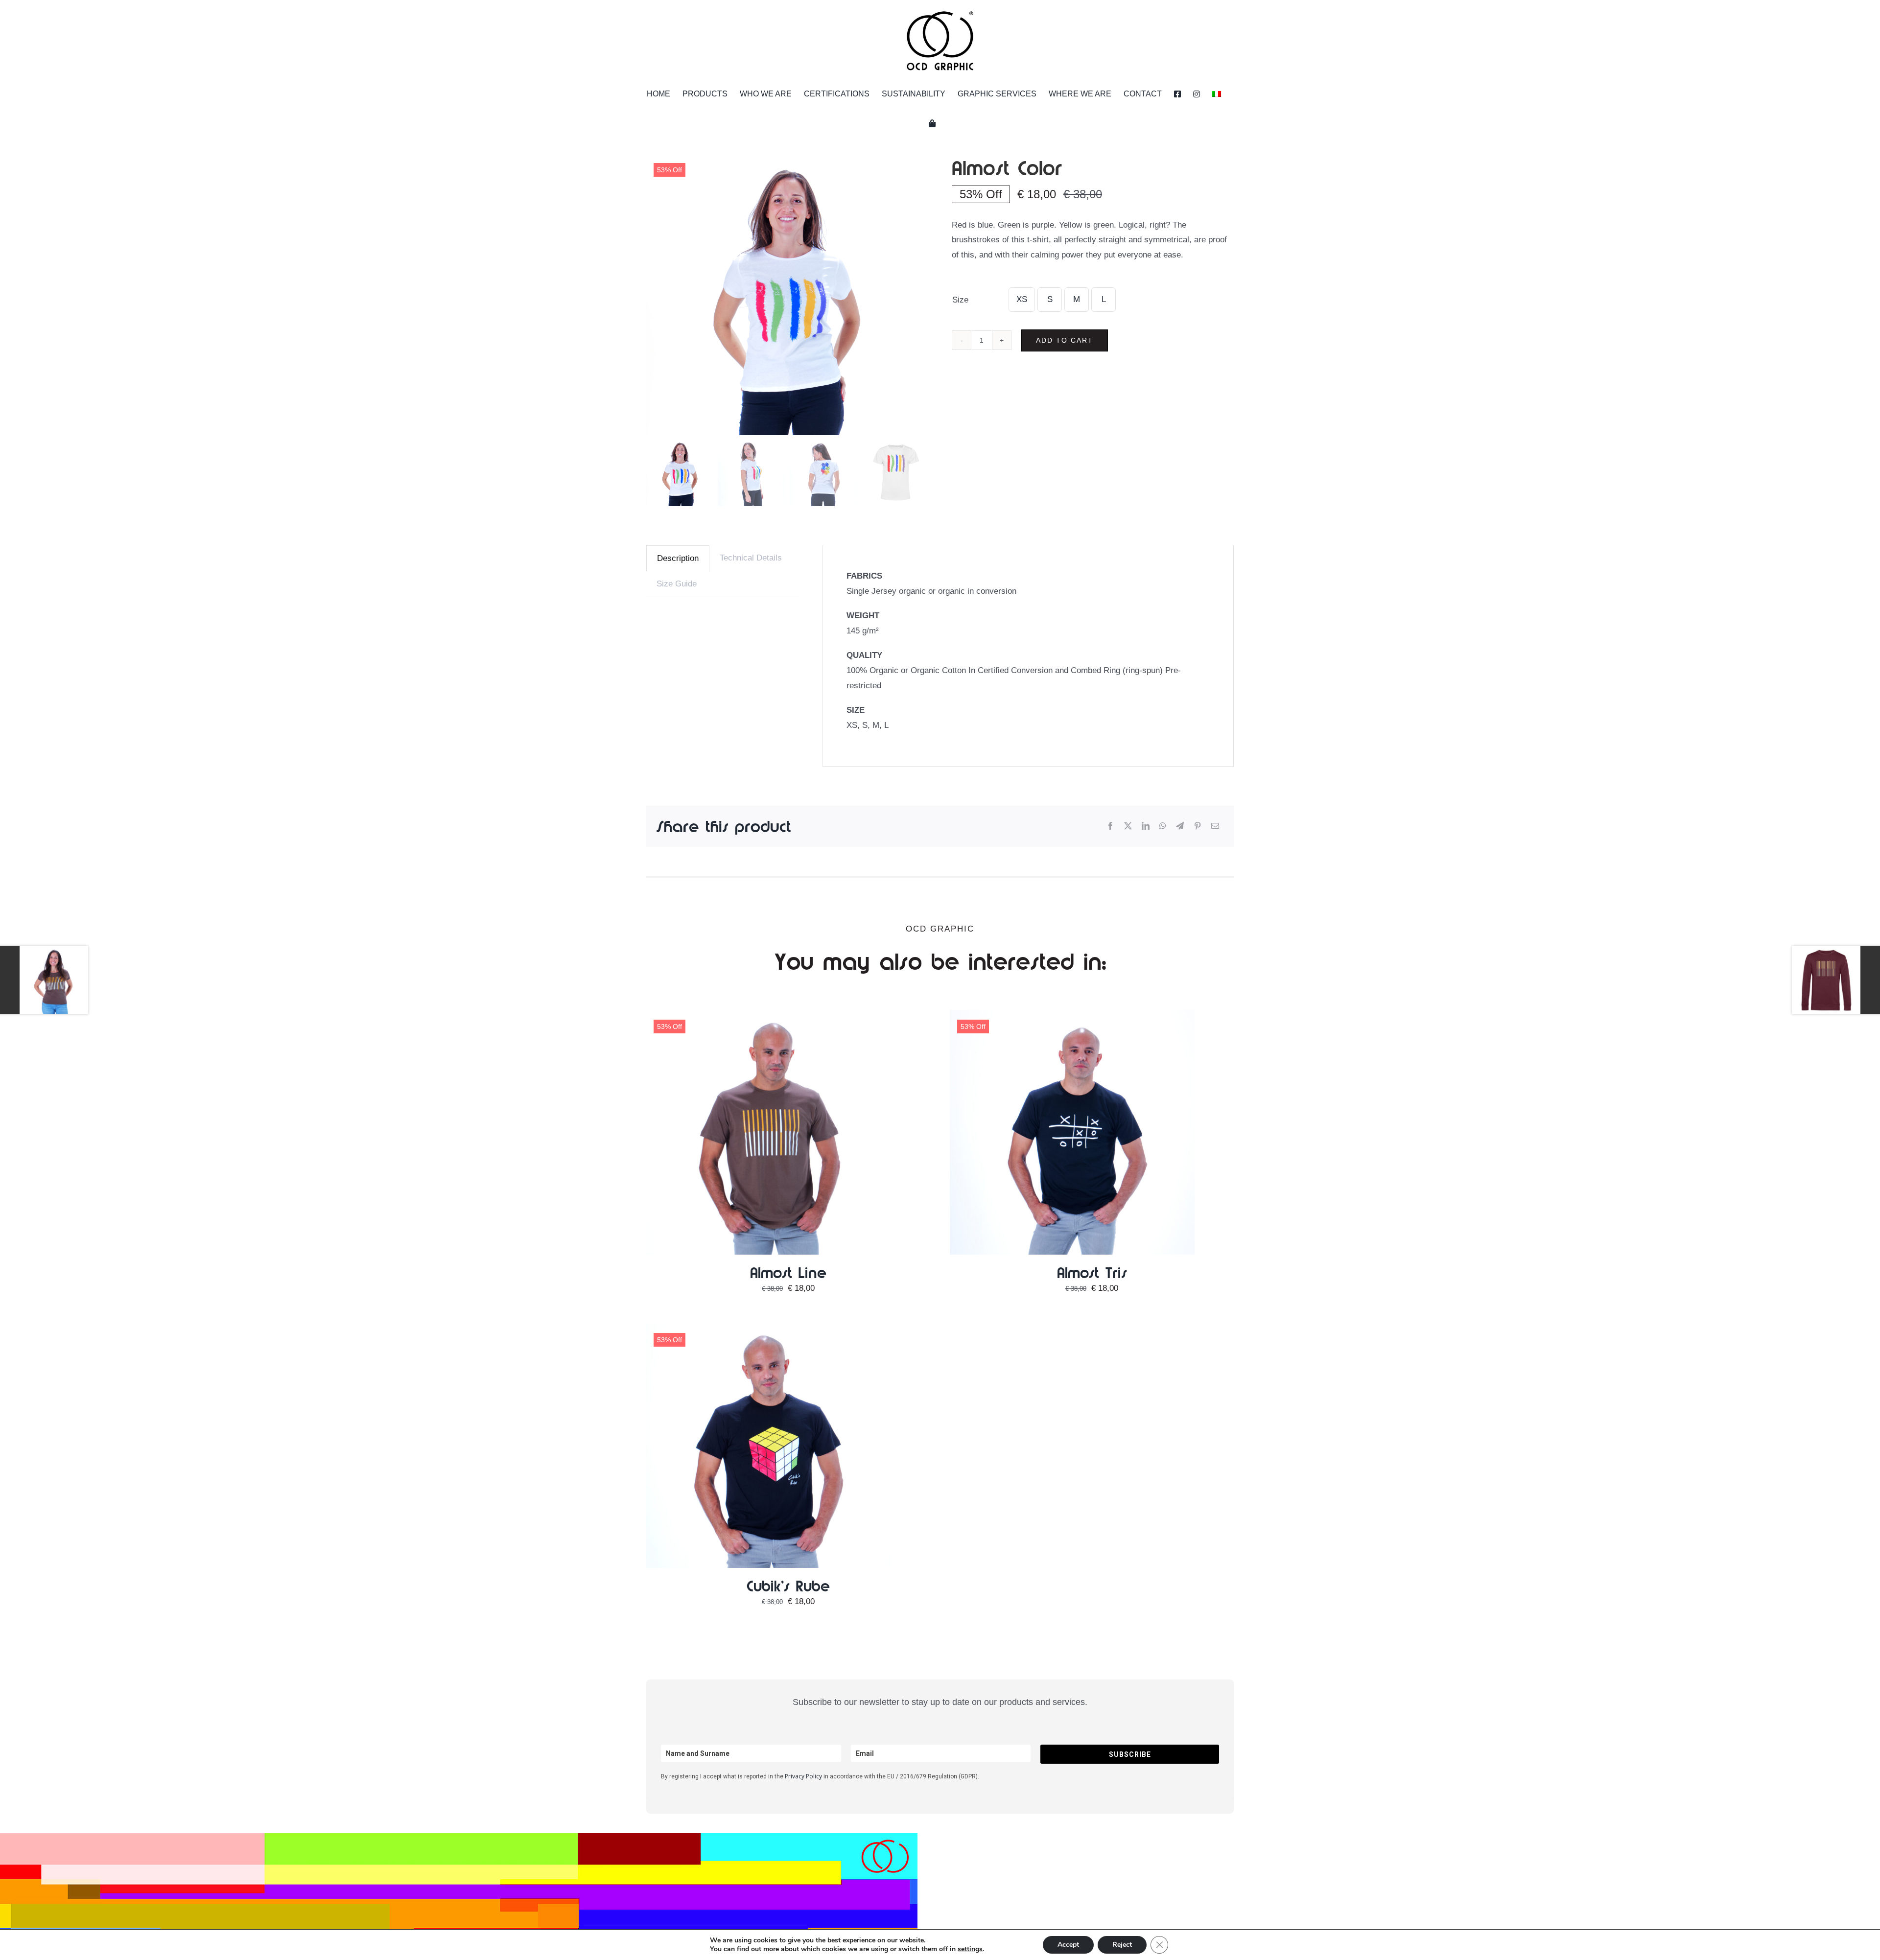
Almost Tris (1092, 1272)
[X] (1128, 827)
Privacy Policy (803, 1776)
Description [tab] (678, 558)
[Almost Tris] (1072, 1017)
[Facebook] (1110, 827)
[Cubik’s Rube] (769, 1330)
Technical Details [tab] (751, 558)
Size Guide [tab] (677, 584)
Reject (1122, 1945)
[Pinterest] (1198, 827)
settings (970, 1949)
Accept (1068, 1945)
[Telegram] (1180, 827)
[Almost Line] (769, 1017)
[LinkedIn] (1146, 827)
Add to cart (1065, 340)
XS (1022, 299)
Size (960, 300)
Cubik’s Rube (788, 1586)
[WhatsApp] (1163, 827)
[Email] (1215, 827)
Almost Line (788, 1272)
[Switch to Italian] (1217, 94)
